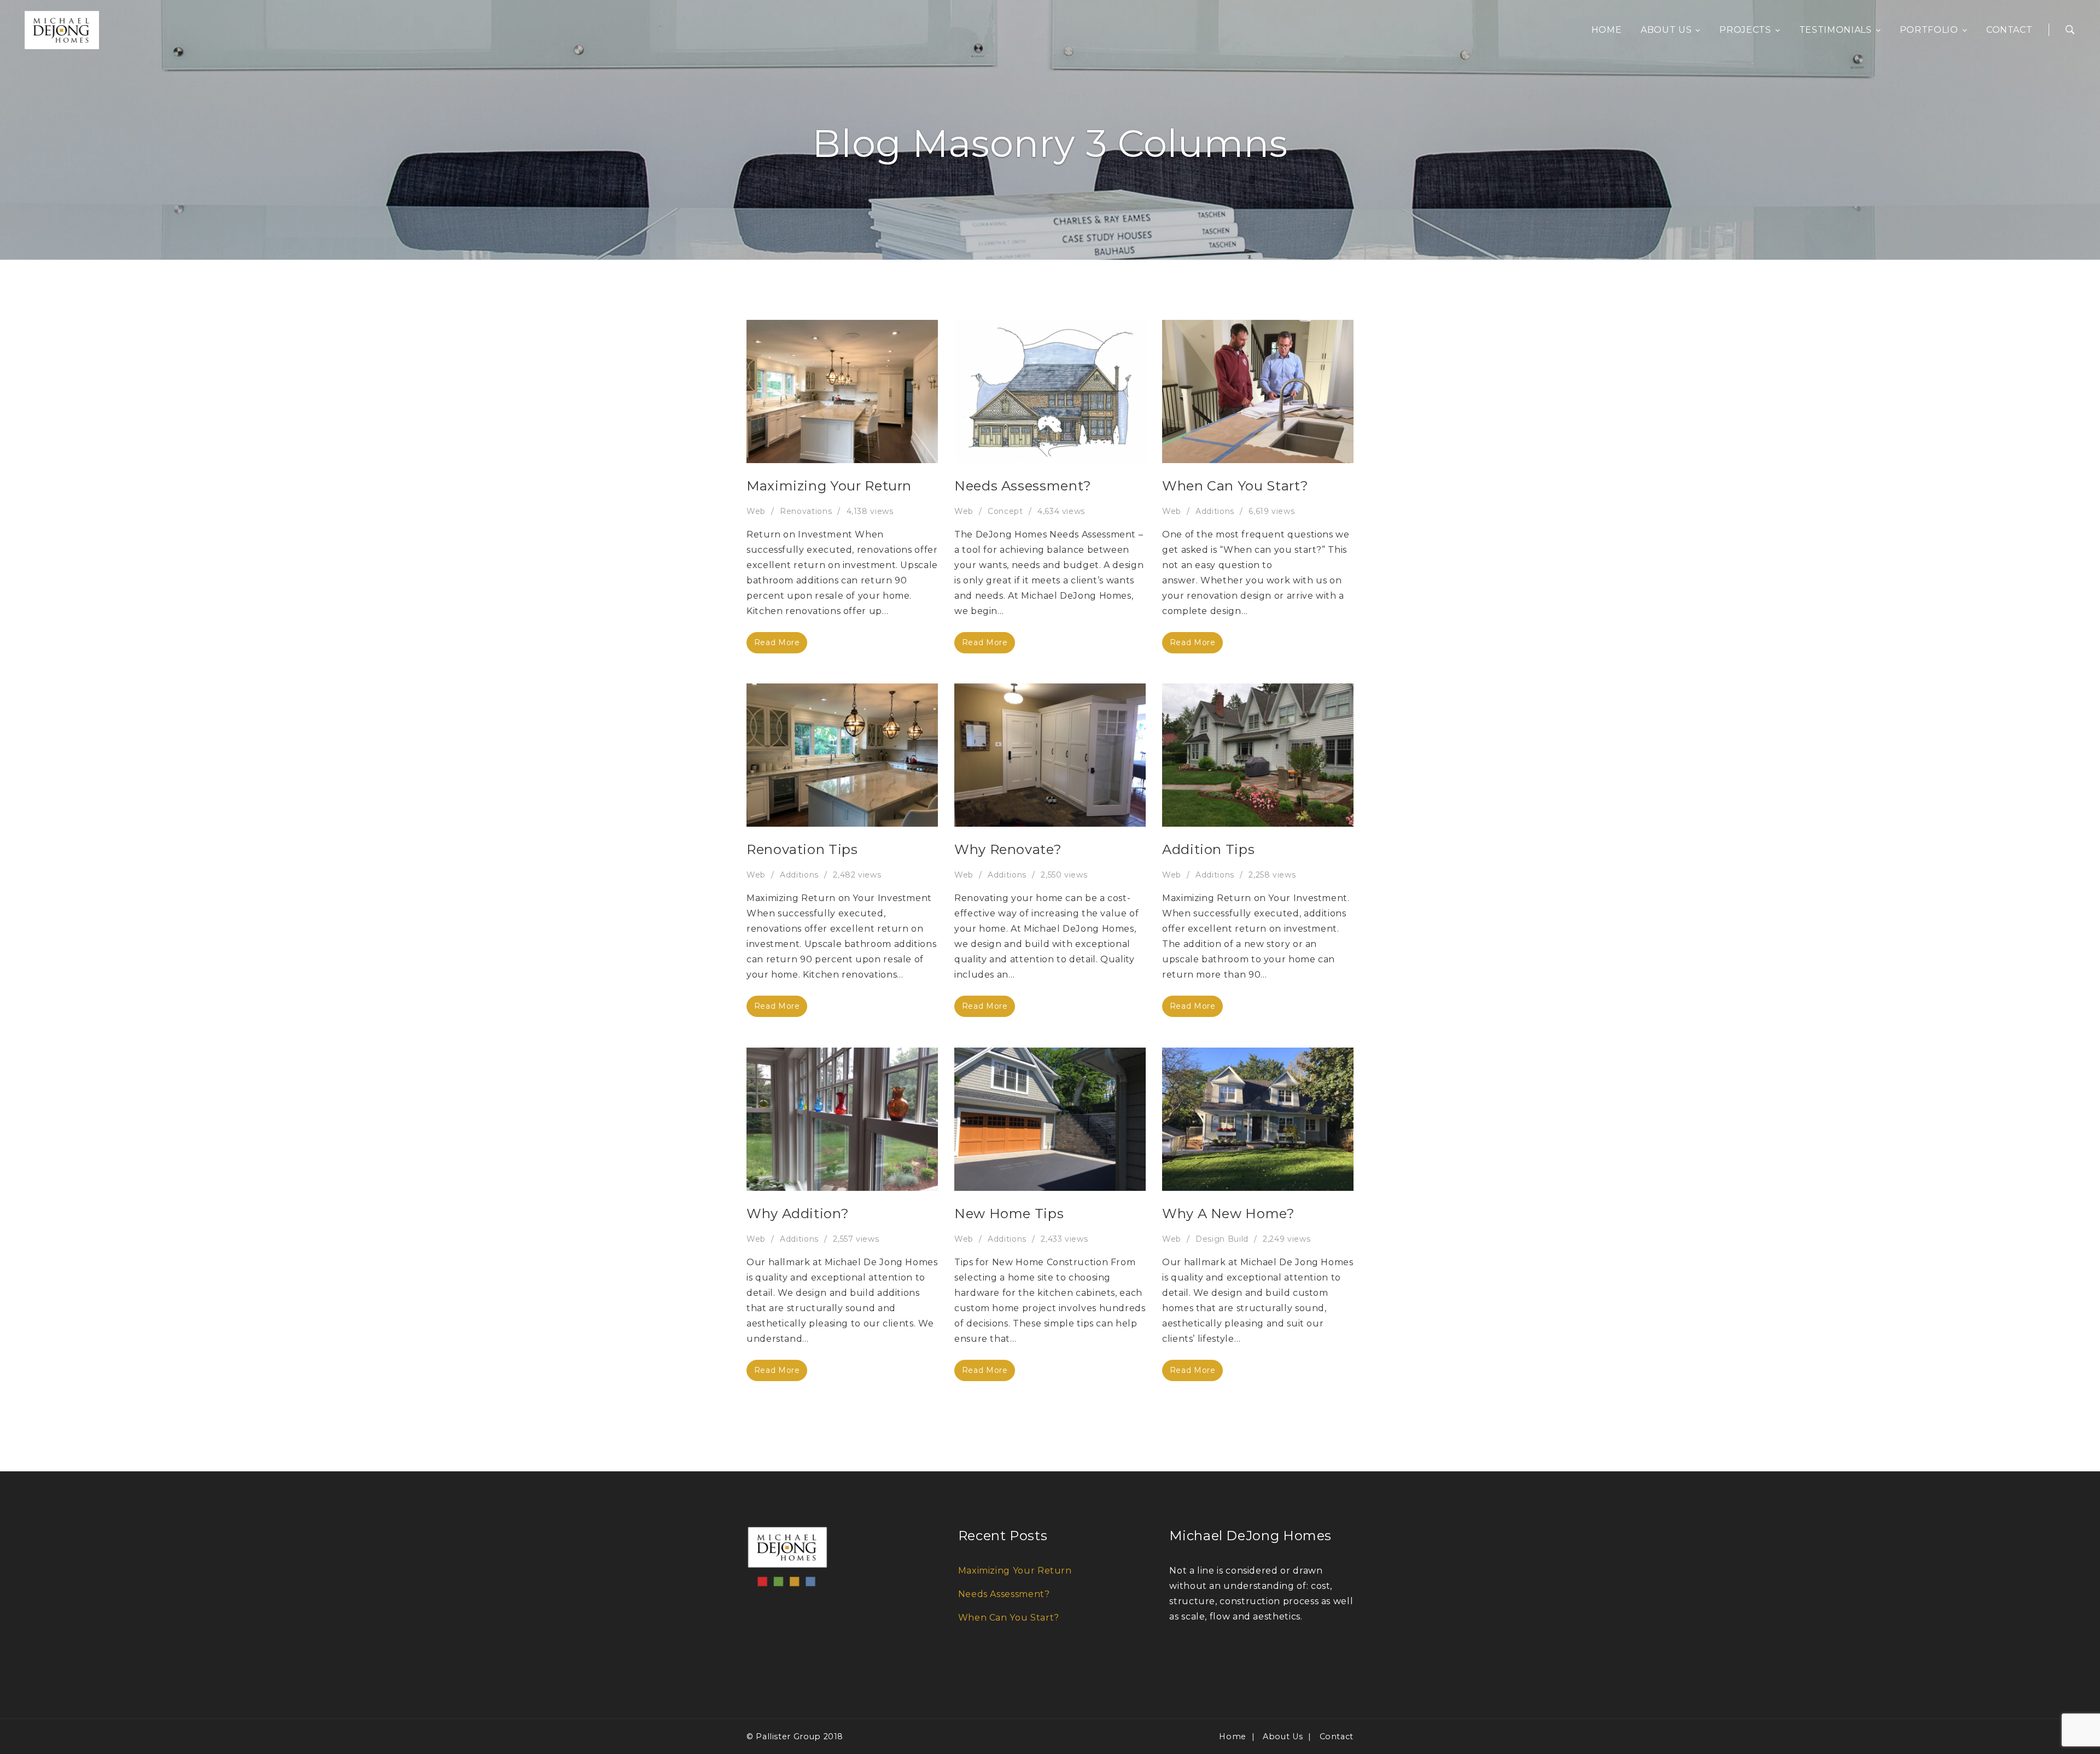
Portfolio (1929, 30)
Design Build (1222, 1239)
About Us (1666, 30)
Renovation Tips (802, 849)
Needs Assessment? (1023, 486)
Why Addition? (798, 1214)
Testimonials (1836, 30)
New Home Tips (1009, 1214)
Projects (1745, 30)
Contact (2009, 30)
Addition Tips (1208, 849)
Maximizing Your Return (829, 486)
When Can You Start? (1235, 486)
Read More (777, 642)
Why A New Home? (1229, 1214)
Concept (1005, 511)
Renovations (806, 511)
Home (1607, 30)
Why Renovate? (1008, 849)
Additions (1215, 511)
